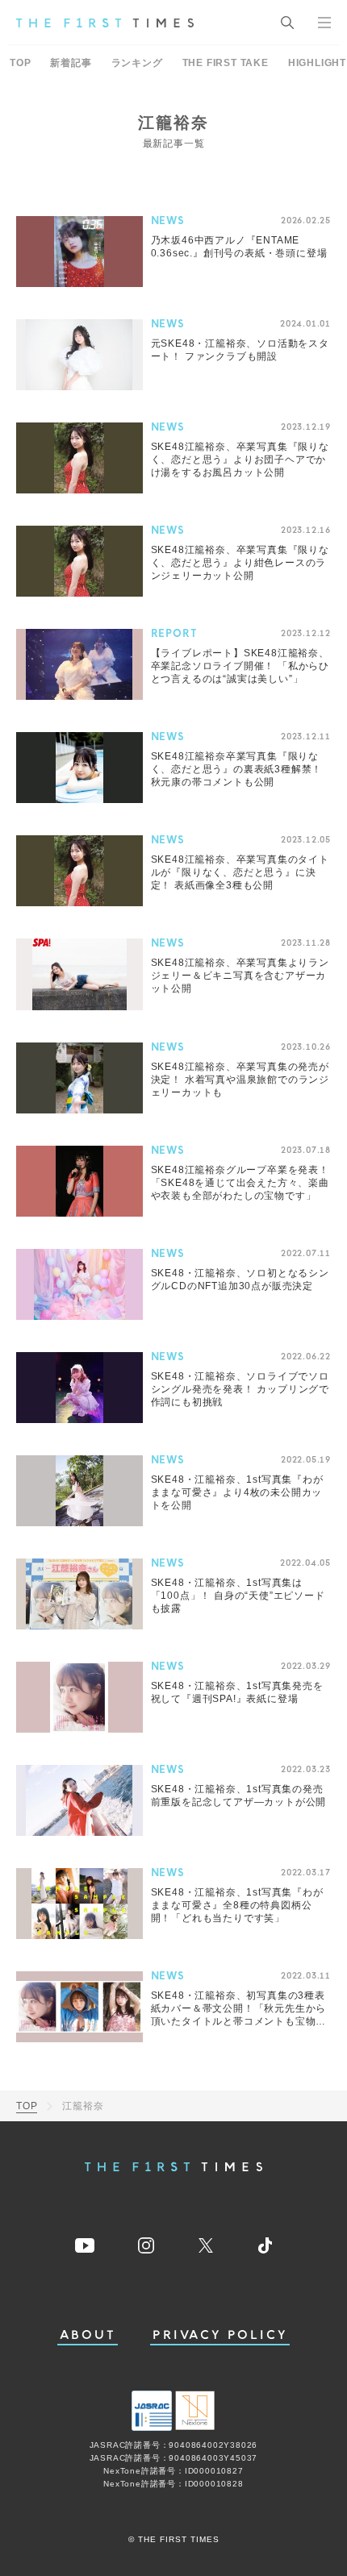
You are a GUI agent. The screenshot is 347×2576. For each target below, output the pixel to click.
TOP (20, 63)
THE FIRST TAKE (226, 63)
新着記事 (71, 63)
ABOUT (88, 2335)
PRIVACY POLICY (220, 2335)
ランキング (137, 63)
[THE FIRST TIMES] (105, 23)
